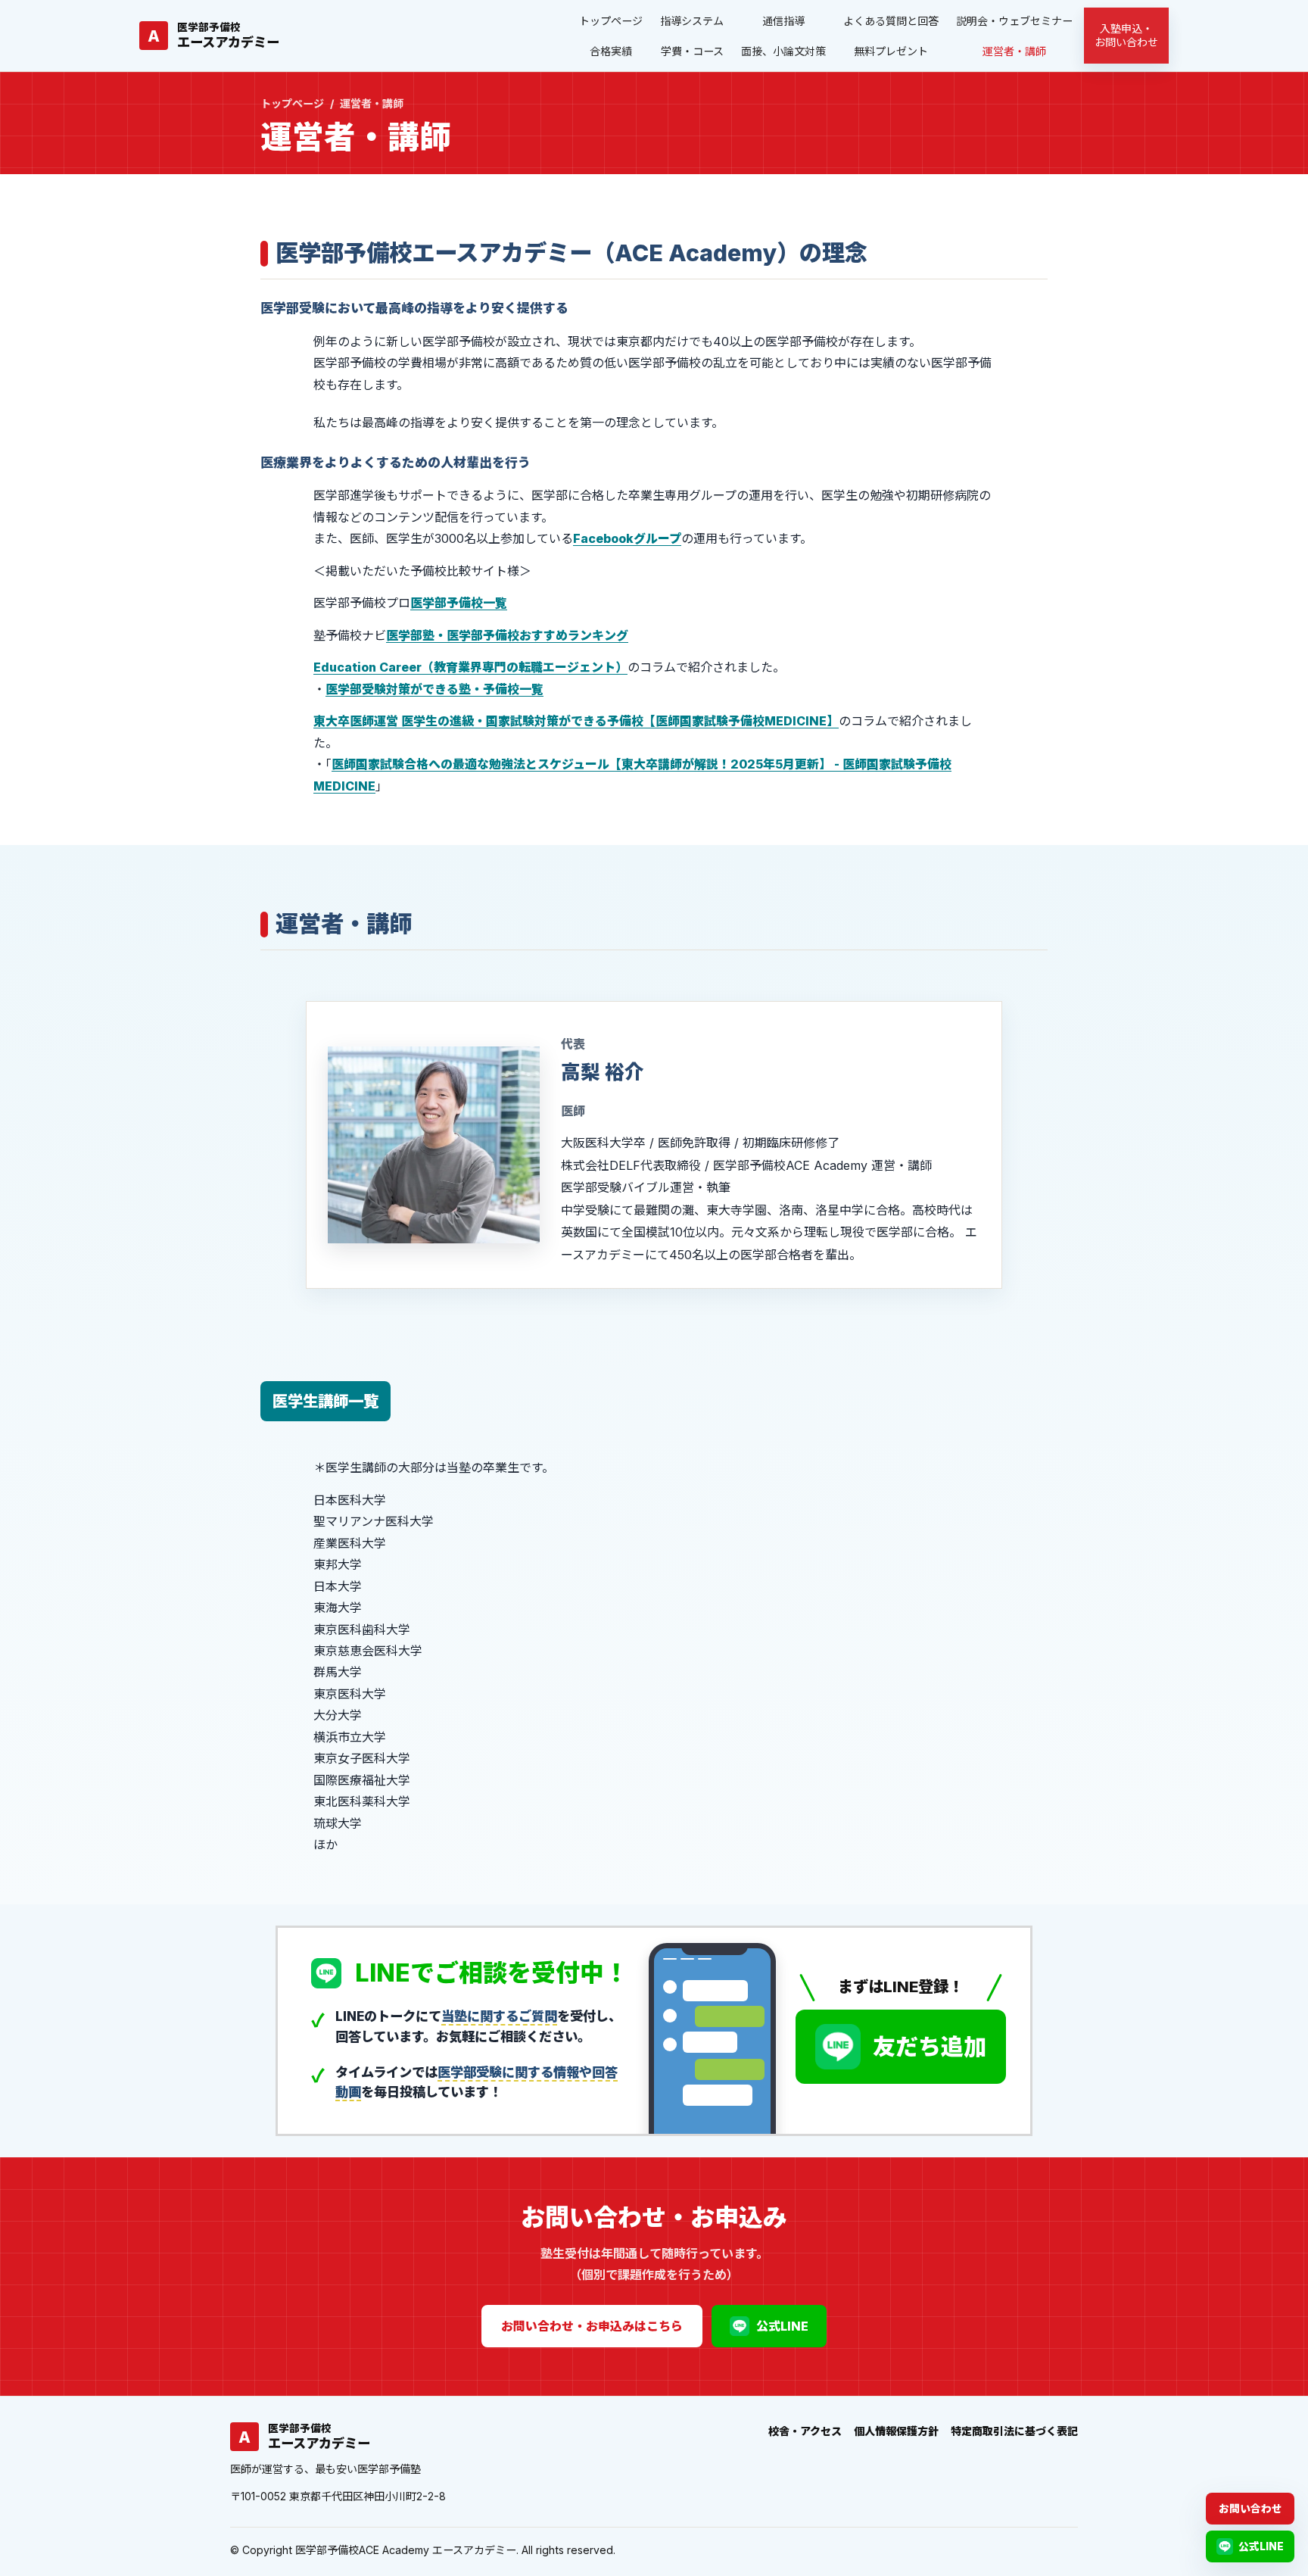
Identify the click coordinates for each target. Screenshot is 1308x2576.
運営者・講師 (1014, 51)
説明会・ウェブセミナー (1014, 21)
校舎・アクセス (805, 2431)
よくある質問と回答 (891, 21)
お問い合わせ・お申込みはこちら (592, 2326)
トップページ (611, 21)
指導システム (692, 21)
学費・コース (692, 51)
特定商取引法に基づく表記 (1014, 2431)
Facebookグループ (627, 538)
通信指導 (783, 21)
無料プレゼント (891, 51)
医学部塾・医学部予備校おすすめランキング (507, 635)
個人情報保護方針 (896, 2431)
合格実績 (611, 51)
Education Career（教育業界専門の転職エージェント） (470, 667)
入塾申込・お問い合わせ (1126, 35)
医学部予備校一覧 (459, 603)
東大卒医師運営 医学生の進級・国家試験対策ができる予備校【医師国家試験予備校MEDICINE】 (576, 721)
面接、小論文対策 (783, 51)
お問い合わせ (1250, 2509)
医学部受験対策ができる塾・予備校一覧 (434, 689)
